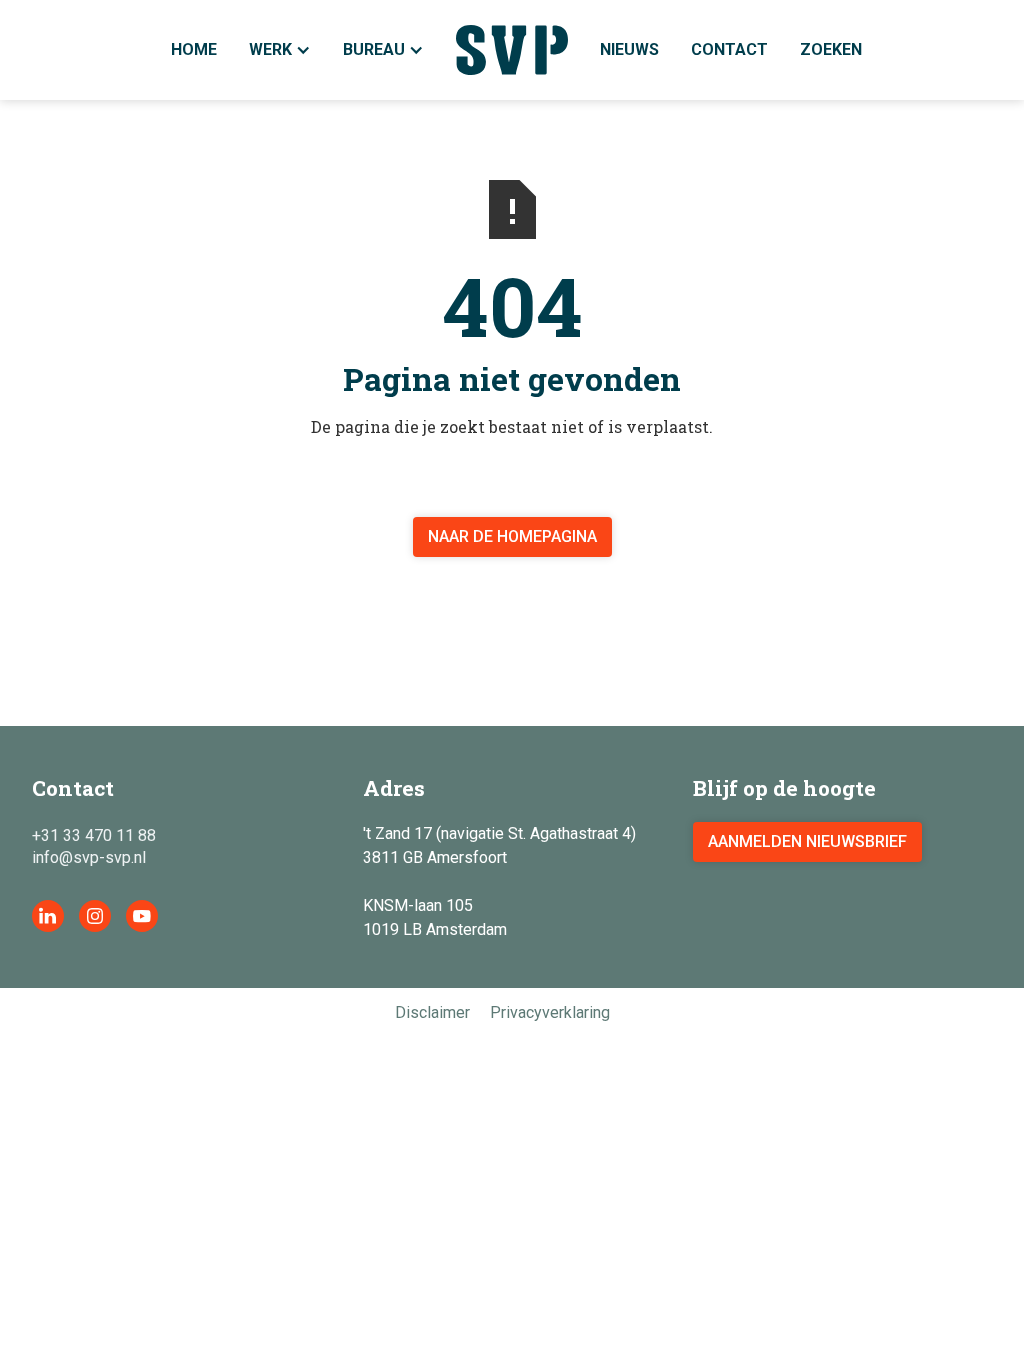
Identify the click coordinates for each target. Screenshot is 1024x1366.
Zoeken (831, 49)
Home (194, 49)
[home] (512, 49)
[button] (383, 50)
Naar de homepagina (512, 536)
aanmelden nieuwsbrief (807, 841)
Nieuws (629, 49)
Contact (729, 49)
